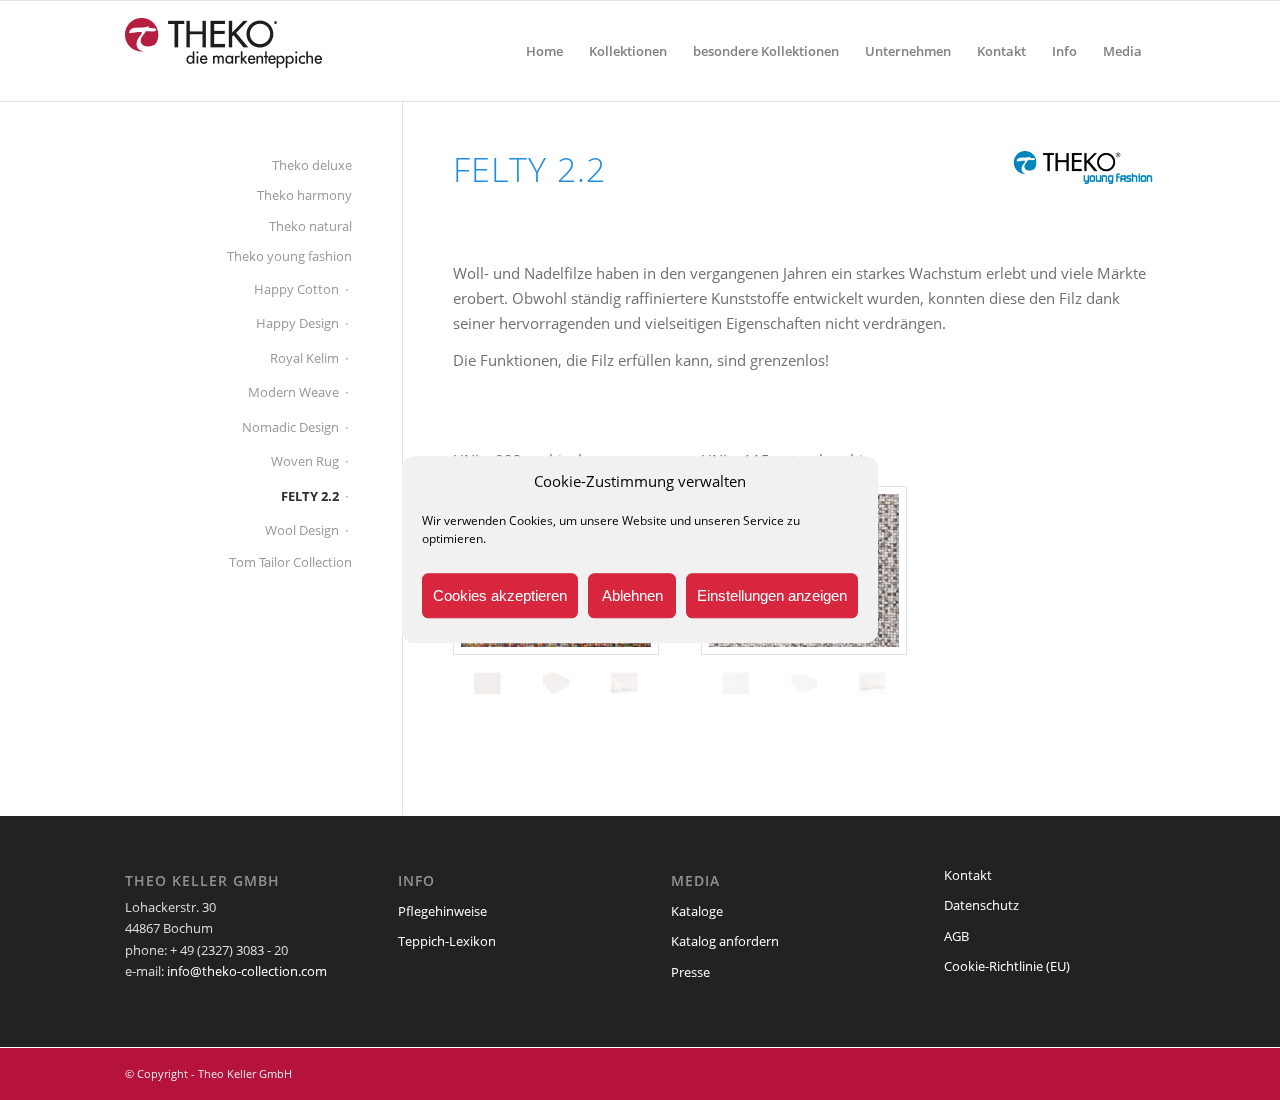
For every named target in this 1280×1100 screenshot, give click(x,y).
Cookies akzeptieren (500, 595)
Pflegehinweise (442, 911)
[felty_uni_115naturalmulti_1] (735, 683)
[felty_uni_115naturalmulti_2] (804, 683)
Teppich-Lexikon (447, 941)
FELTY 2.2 (310, 496)
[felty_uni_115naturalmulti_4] (872, 683)
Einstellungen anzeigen (772, 595)
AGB (956, 936)
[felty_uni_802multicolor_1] (487, 683)
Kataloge (697, 911)
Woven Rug (305, 461)
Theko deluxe (312, 165)
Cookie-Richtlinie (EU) (1007, 966)
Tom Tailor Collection (290, 562)
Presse (690, 972)
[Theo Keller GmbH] (224, 51)
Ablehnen (632, 595)
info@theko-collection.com (247, 971)
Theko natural (310, 226)
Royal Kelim (304, 358)
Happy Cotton (296, 289)
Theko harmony (304, 195)
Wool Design (302, 530)
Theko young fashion (289, 256)
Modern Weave (293, 392)
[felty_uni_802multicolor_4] (624, 683)
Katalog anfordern (725, 941)
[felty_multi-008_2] (556, 683)
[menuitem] (544, 51)
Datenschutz (981, 905)
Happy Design (297, 323)
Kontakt (968, 875)
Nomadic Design (290, 427)
